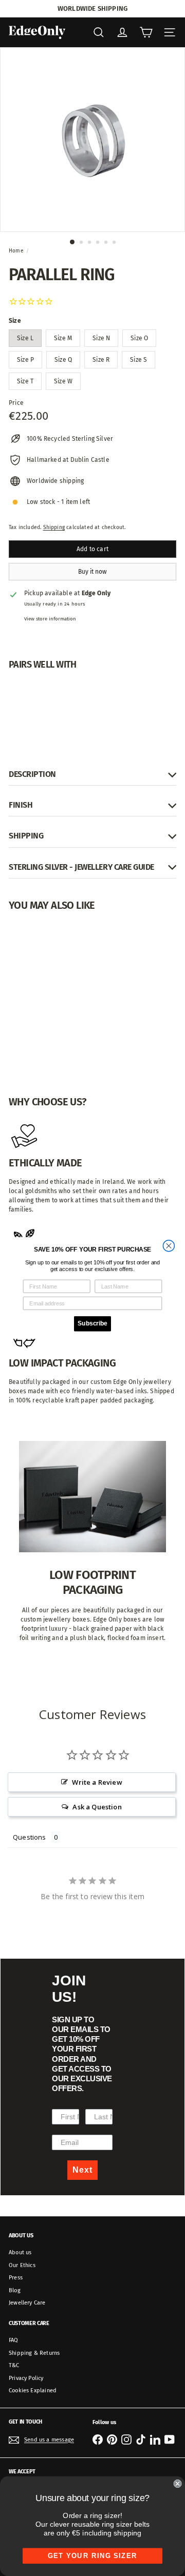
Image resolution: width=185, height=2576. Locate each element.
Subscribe (92, 1323)
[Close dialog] (169, 1246)
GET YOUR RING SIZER (92, 2556)
